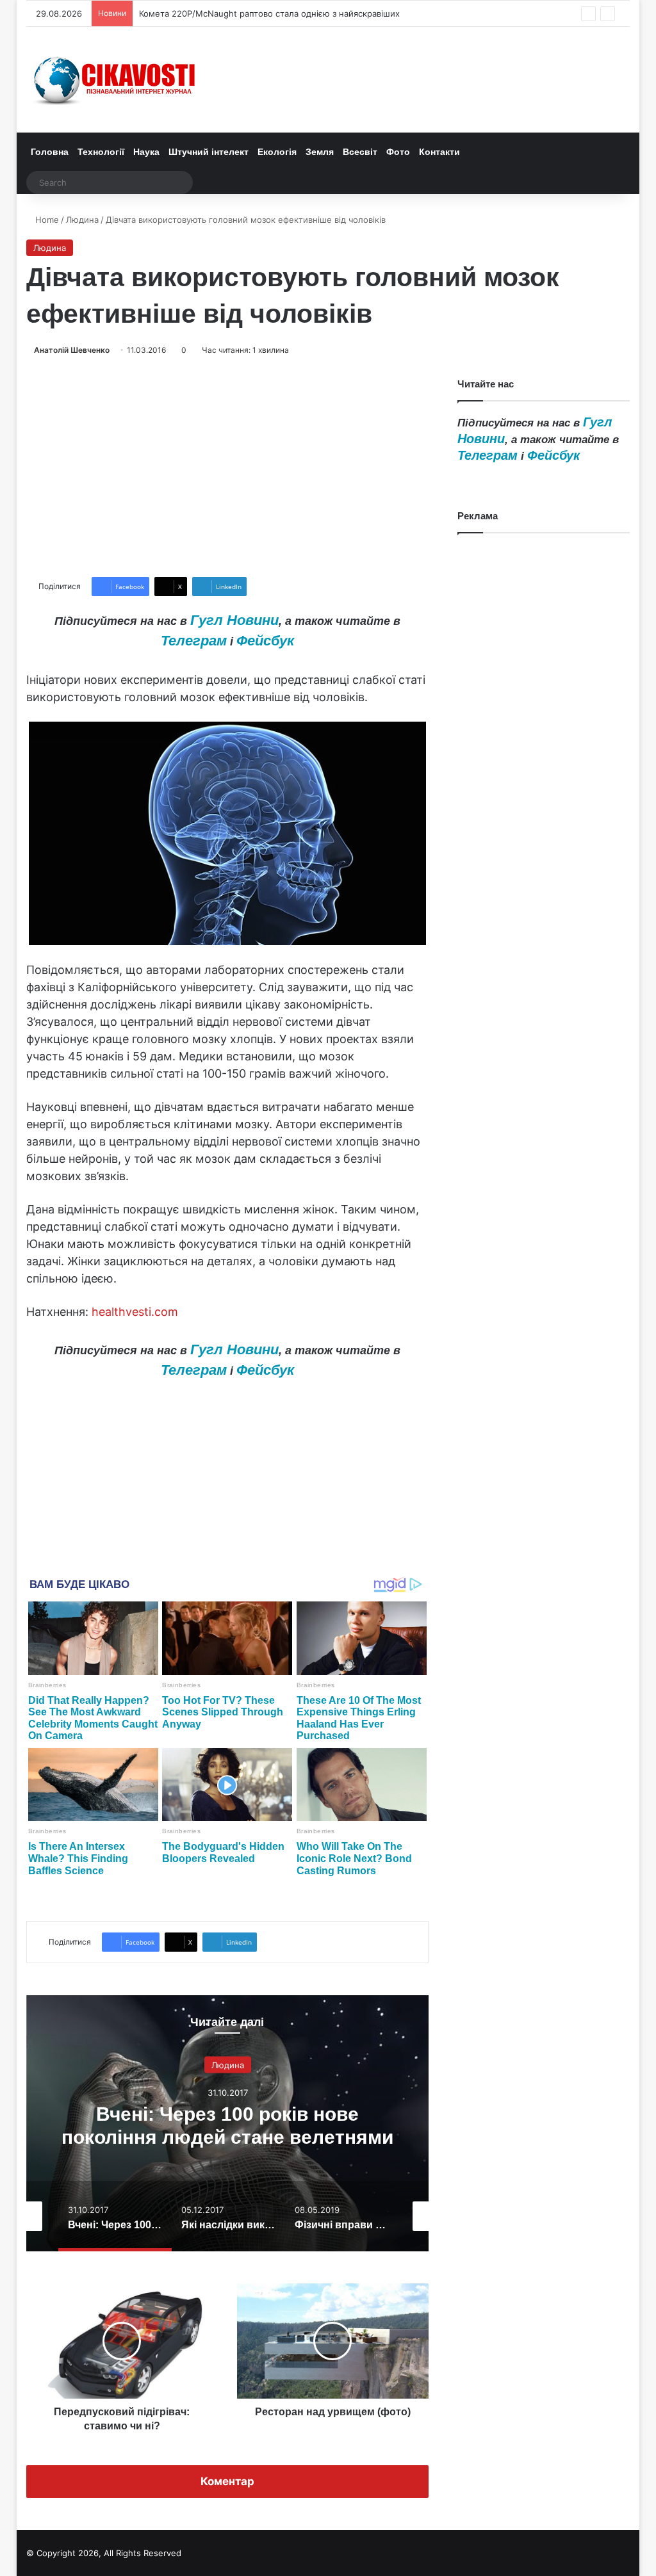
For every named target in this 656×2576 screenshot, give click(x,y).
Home (46, 220)
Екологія (277, 152)
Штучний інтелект (209, 152)
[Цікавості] (116, 80)
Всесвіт (360, 152)
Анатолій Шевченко (72, 350)
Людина (82, 220)
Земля (320, 152)
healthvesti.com (135, 1312)
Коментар (227, 2481)
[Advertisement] (228, 467)
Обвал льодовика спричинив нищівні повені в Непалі (249, 13)
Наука (146, 152)
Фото (398, 152)
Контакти (439, 152)
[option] (228, 2123)
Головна (50, 152)
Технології (101, 152)
